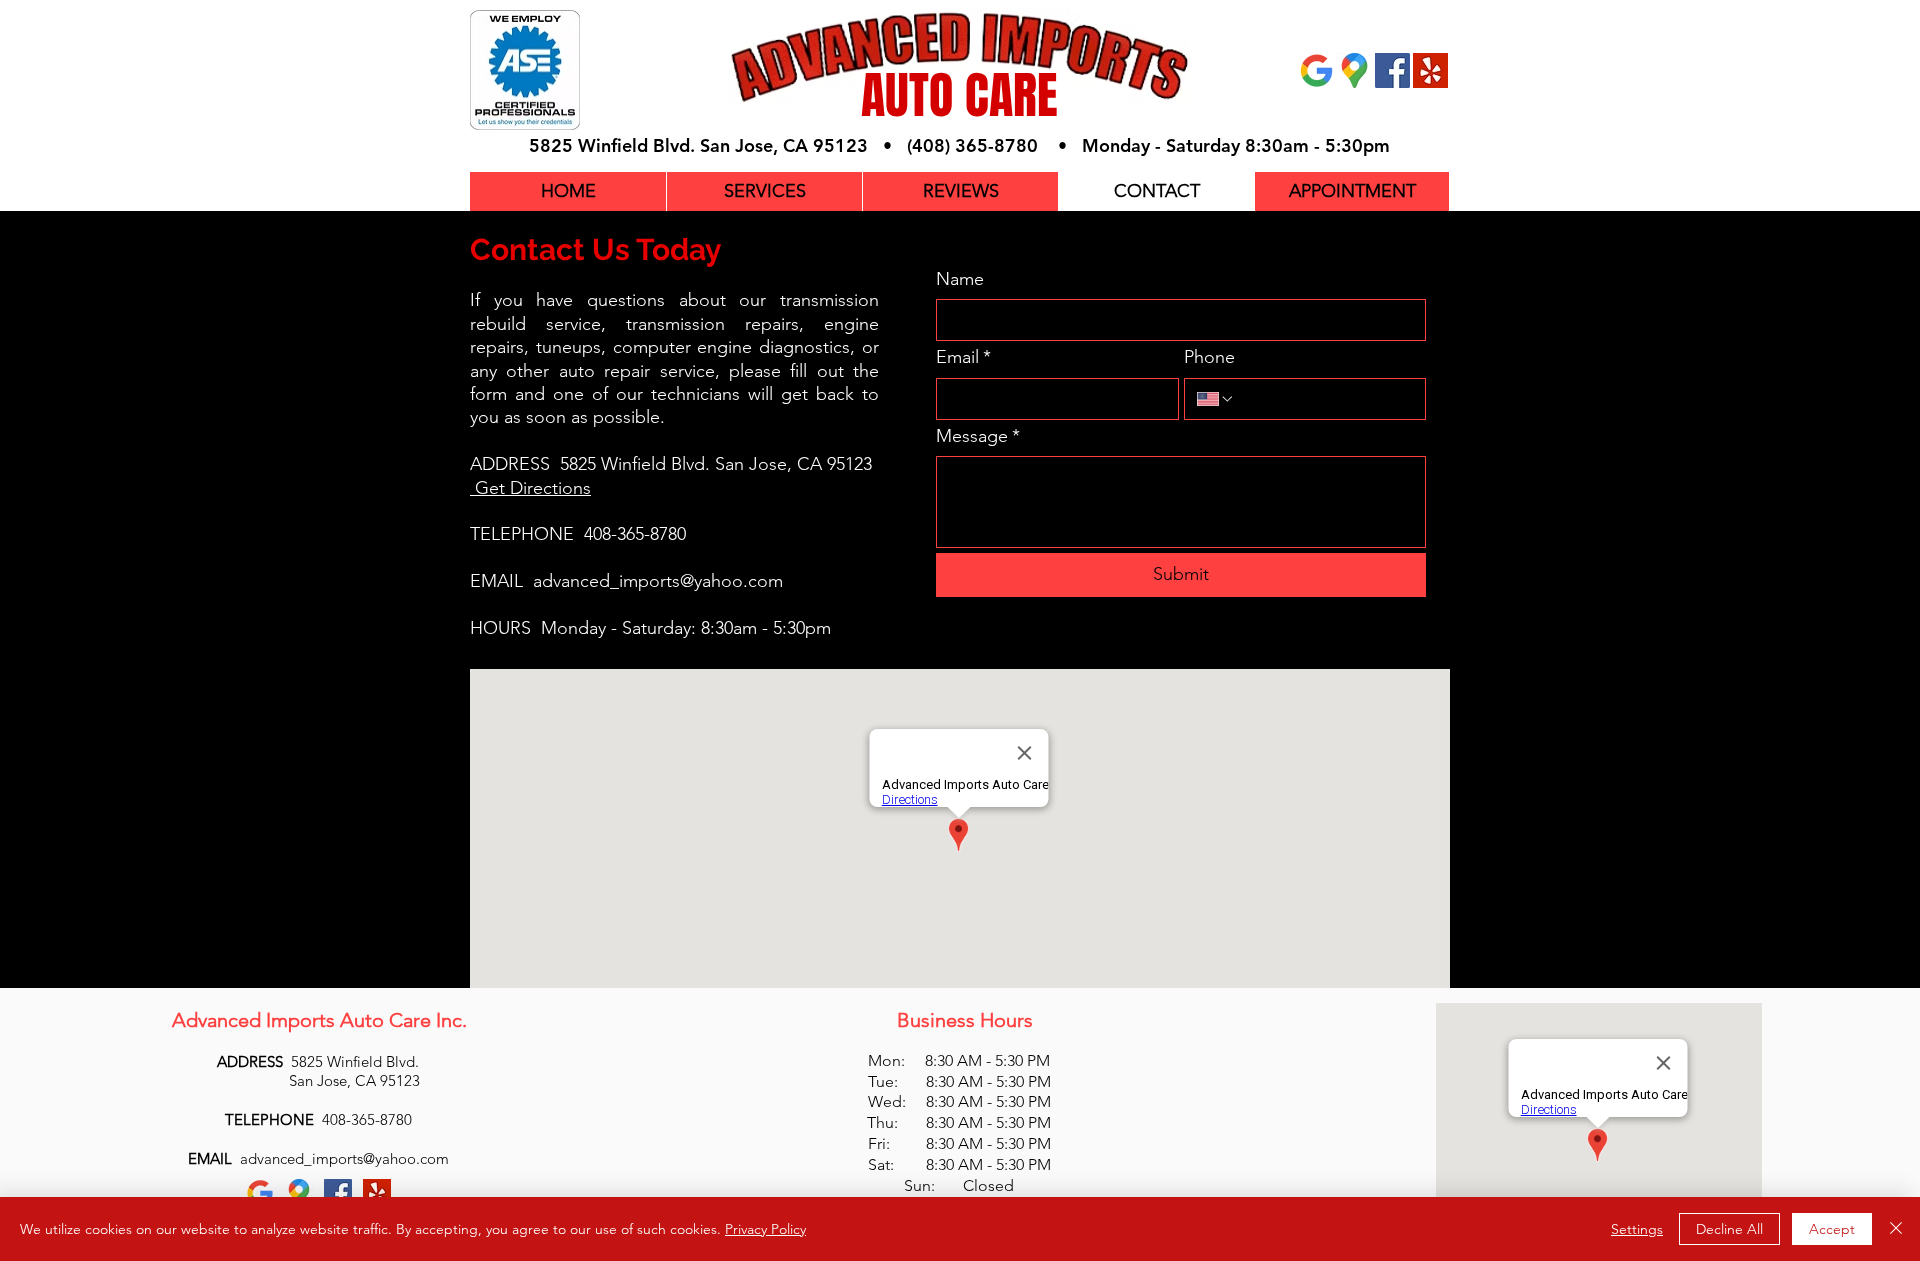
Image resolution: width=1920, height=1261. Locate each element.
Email (963, 357)
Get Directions (533, 488)
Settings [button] (1637, 1229)
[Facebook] (1392, 70)
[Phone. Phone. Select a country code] (1216, 399)
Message (978, 436)
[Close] (1896, 1229)
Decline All (1729, 1229)
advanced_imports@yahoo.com (658, 581)
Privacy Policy (765, 1229)
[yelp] (1430, 70)
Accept (1832, 1229)
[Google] (1316, 70)
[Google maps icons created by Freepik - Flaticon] (1354, 70)
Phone (1209, 357)
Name (960, 279)
